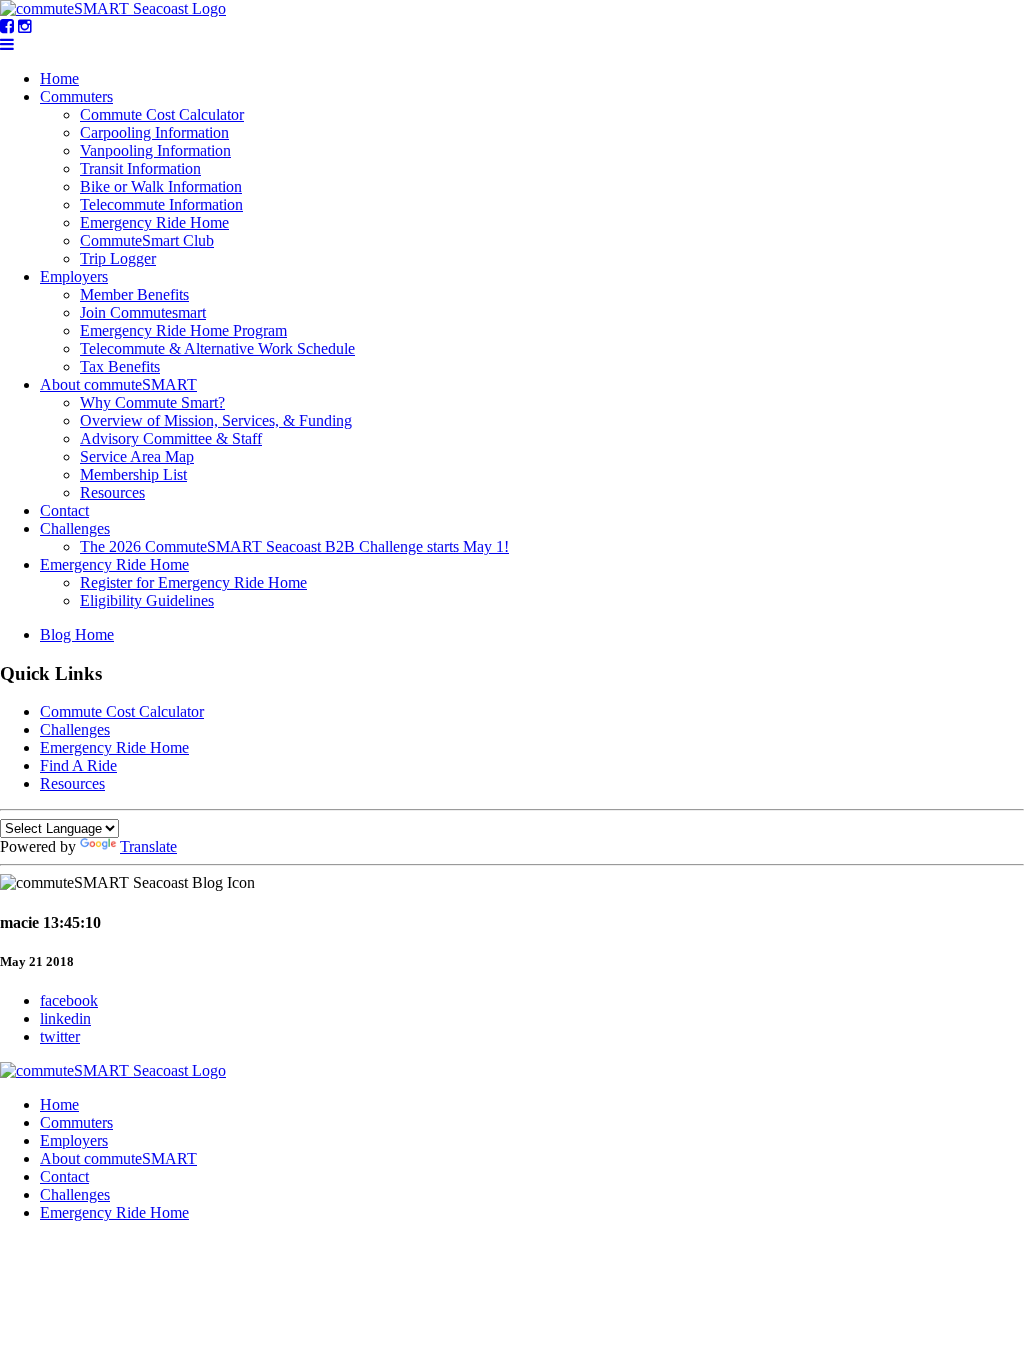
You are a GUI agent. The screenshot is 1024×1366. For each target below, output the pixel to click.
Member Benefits (134, 294)
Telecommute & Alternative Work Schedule (217, 348)
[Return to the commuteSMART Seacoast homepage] (113, 8)
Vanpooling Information (155, 150)
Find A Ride (78, 765)
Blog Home (77, 634)
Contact (64, 510)
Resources (112, 492)
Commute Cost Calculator (162, 114)
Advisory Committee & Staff (171, 438)
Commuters (76, 96)
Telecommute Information (161, 204)
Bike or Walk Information (161, 186)
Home (59, 78)
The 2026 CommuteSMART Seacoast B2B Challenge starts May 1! (294, 546)
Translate (148, 846)
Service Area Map (137, 456)
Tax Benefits (120, 366)
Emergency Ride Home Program (183, 330)
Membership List (133, 474)
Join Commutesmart (143, 312)
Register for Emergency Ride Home (193, 582)
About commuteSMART (118, 384)
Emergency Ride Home (154, 222)
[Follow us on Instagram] (25, 26)
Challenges (75, 528)
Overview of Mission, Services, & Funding (216, 420)
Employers (74, 276)
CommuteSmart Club (147, 240)
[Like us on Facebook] (7, 26)
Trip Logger (118, 258)
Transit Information (140, 168)
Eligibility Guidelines (147, 600)
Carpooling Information (154, 132)
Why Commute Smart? (152, 402)
